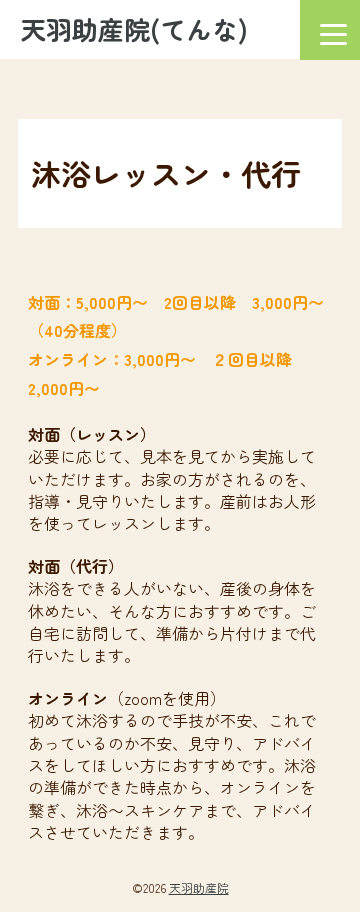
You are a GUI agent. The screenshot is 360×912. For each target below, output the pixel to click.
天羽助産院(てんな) (134, 28)
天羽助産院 (199, 887)
